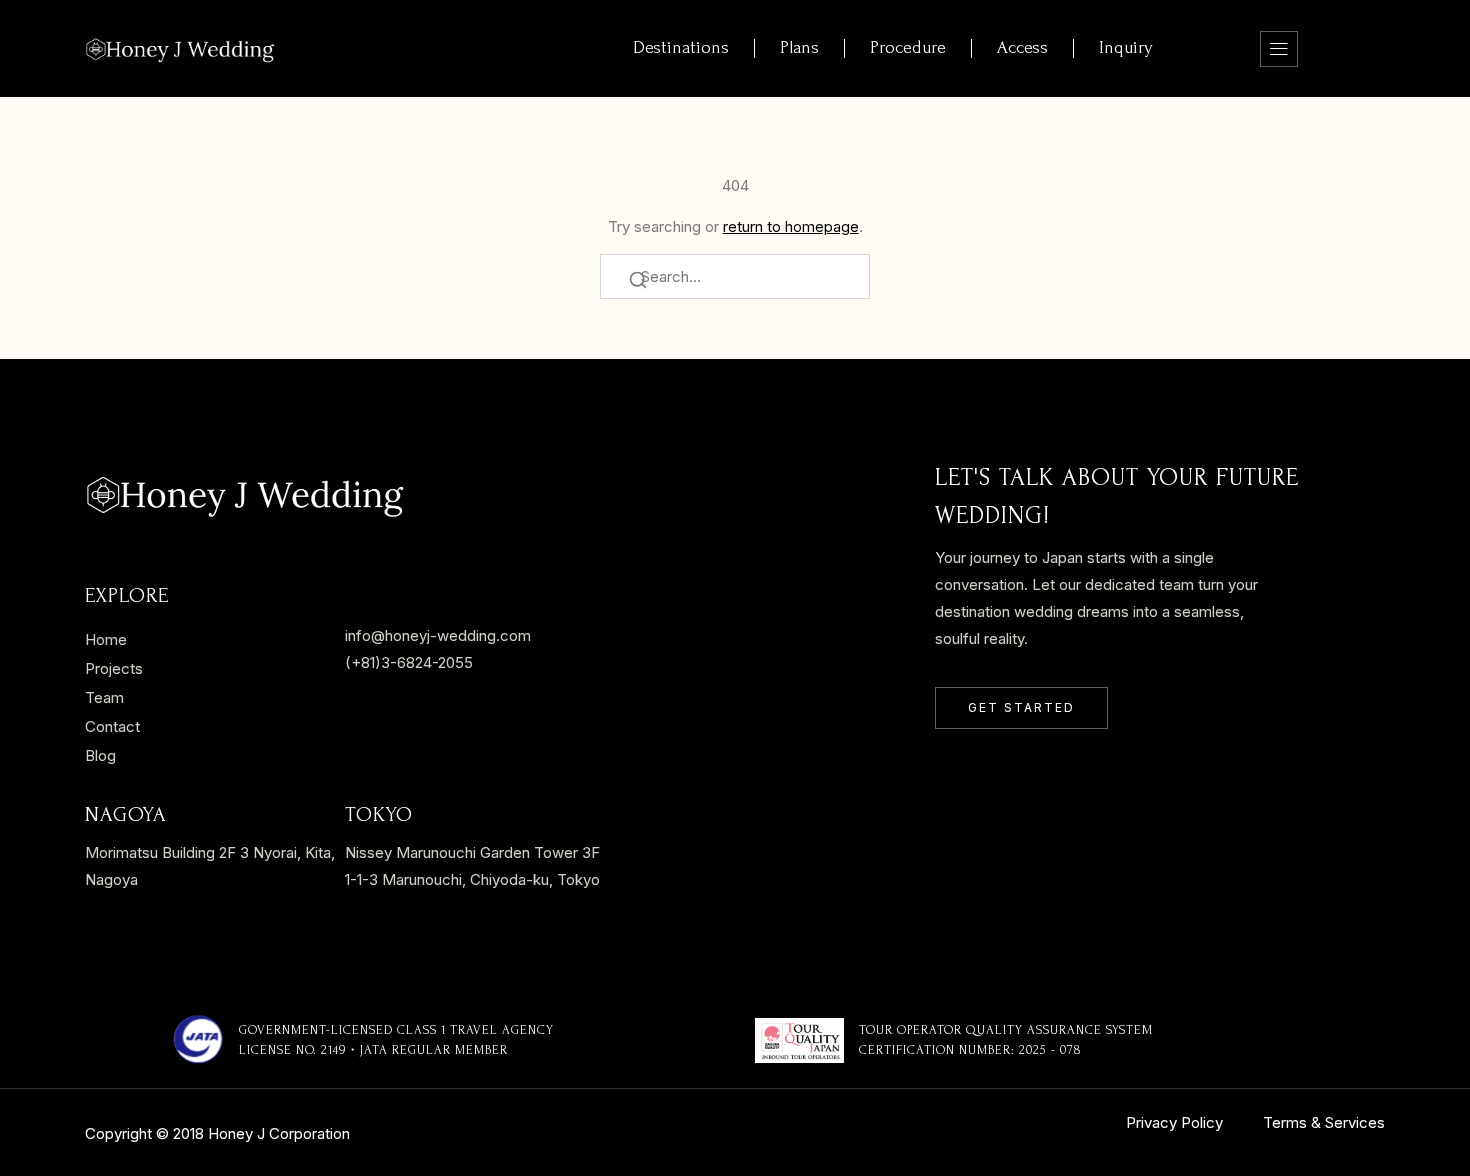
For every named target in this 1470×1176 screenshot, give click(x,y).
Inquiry (1126, 47)
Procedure (908, 47)
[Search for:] (735, 276)
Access (1022, 47)
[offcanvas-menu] (1279, 49)
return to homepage (791, 226)
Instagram (380, 593)
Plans (799, 47)
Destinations (681, 47)
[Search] (638, 282)
